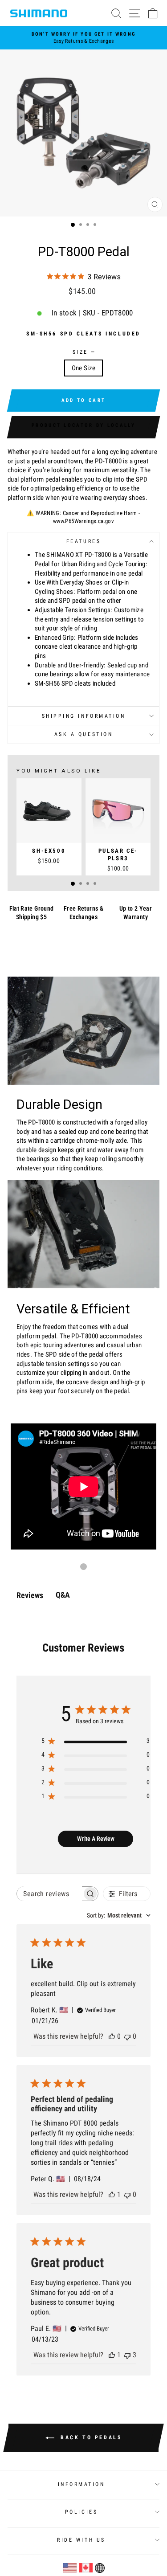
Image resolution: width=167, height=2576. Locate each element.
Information (81, 2484)
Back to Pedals (90, 2437)
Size (84, 352)
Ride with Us (81, 2540)
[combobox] (119, 1915)
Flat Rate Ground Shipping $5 (32, 913)
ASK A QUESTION (83, 734)
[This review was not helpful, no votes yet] (127, 2036)
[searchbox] (49, 1894)
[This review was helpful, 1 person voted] (112, 2194)
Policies (81, 2512)
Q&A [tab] (63, 1595)
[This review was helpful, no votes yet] (112, 2036)
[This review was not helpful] (127, 2355)
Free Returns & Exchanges (83, 913)
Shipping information (84, 716)
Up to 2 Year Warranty (136, 913)
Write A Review (96, 1839)
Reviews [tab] (30, 1595)
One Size (84, 368)
